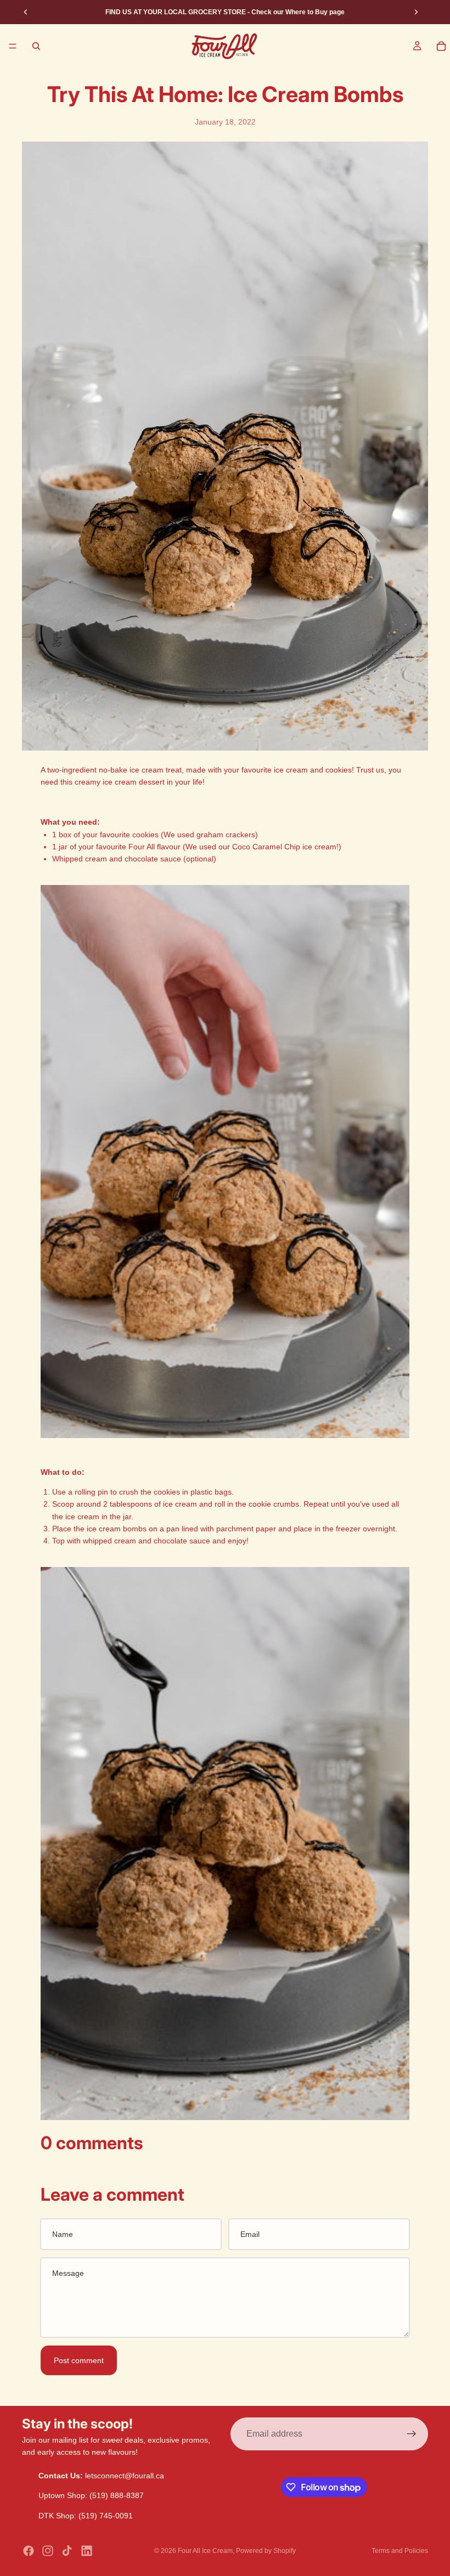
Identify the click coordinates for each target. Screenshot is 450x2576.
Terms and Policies (400, 2551)
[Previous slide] (26, 12)
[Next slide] (416, 12)
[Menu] (13, 46)
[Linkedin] (87, 2551)
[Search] (36, 46)
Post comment (79, 2360)
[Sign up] (412, 2434)
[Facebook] (29, 2551)
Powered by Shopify (266, 2551)
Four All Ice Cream (205, 2551)
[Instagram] (48, 2551)
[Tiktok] (67, 2551)
